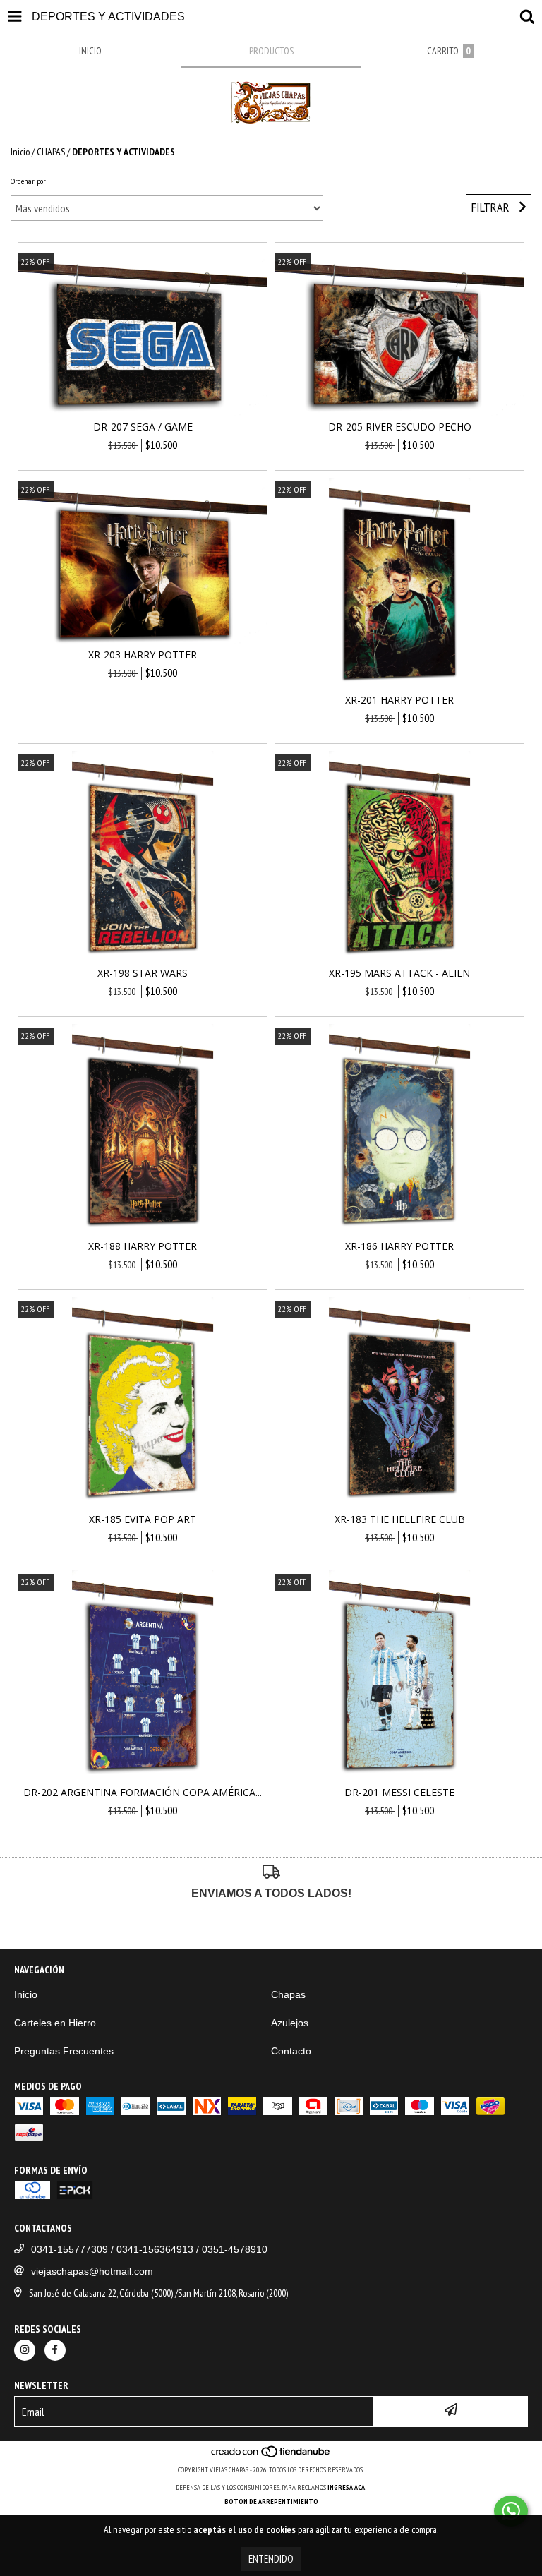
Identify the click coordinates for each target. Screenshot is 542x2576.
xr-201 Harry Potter (399, 700)
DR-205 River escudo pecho (400, 427)
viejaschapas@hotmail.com (92, 2271)
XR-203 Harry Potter (143, 655)
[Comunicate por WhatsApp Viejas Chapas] (511, 2511)
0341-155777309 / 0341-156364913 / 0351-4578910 (149, 2249)
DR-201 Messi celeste (399, 1792)
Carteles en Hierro (55, 2023)
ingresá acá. (347, 2487)
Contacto (291, 2051)
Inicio (20, 152)
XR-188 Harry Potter (143, 1246)
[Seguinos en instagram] (25, 2350)
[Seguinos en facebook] (55, 2350)
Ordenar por (28, 181)
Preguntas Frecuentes (64, 2051)
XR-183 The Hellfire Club (400, 1519)
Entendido (271, 2559)
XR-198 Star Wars (143, 973)
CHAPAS (51, 152)
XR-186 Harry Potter (399, 1246)
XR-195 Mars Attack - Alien (399, 973)
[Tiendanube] (271, 2456)
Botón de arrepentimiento (271, 2502)
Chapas (288, 1994)
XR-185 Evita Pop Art (143, 1519)
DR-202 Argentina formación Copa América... (143, 1792)
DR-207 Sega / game (143, 427)
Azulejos (290, 2023)
